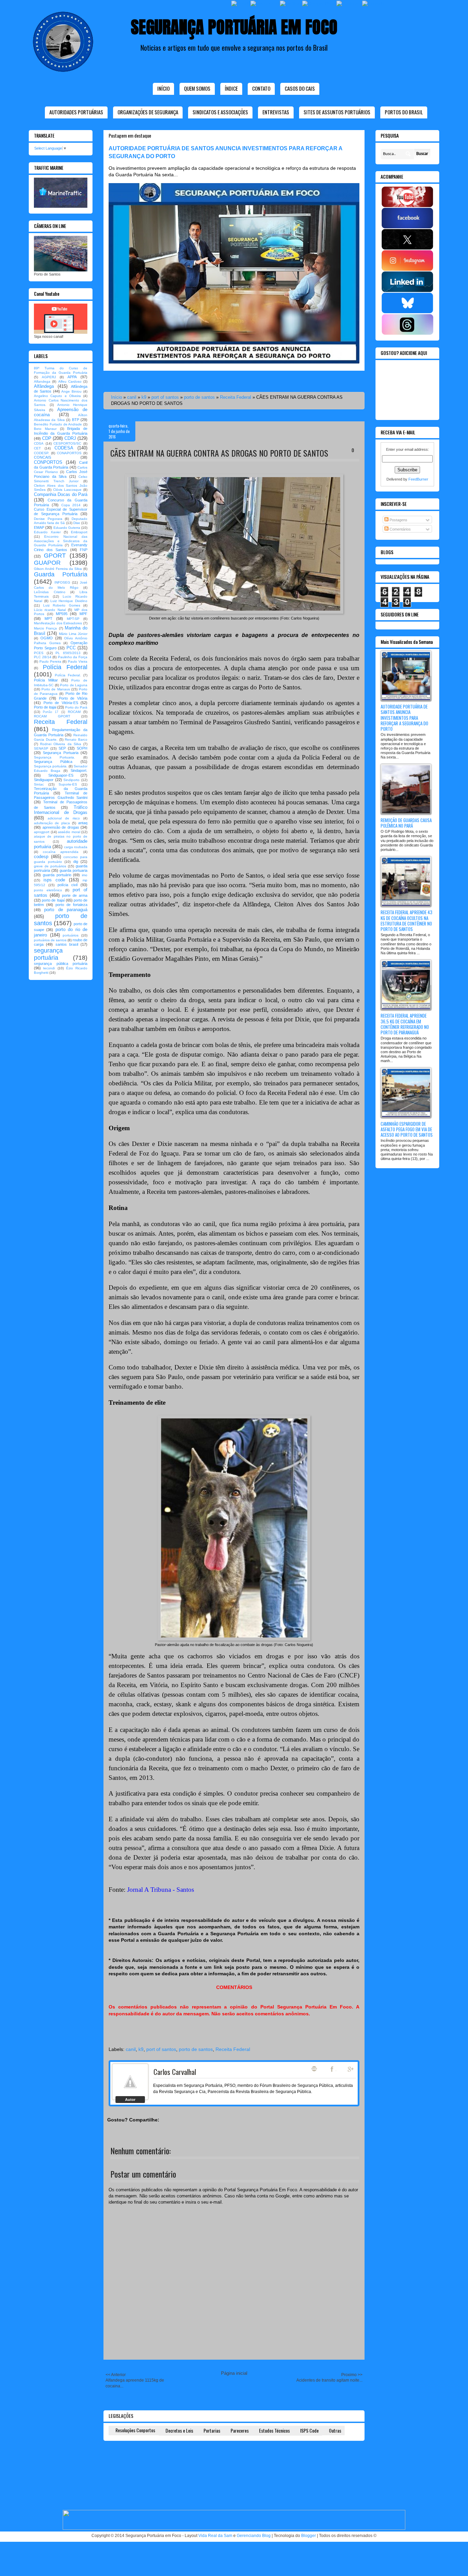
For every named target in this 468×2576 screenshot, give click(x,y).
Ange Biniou (71, 391)
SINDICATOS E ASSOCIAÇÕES (220, 112)
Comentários (400, 529)
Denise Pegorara (48, 519)
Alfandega (42, 381)
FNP (84, 550)
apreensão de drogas (61, 827)
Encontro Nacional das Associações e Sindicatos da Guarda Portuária (61, 541)
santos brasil (67, 944)
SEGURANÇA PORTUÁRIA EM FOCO (234, 27)
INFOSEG (62, 582)
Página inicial (234, 2373)
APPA (72, 377)
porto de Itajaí (53, 900)
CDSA (39, 443)
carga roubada (76, 847)
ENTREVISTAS (276, 112)
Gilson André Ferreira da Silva (58, 569)
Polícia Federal (65, 667)
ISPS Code (309, 2430)
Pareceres (240, 2430)
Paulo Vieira (78, 661)
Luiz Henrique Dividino (69, 601)
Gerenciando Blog (254, 2536)
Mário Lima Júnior (73, 634)
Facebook (333, 2069)
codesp (41, 857)
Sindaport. (79, 770)
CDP (47, 438)
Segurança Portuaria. (54, 757)
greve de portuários (50, 866)
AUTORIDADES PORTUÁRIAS (76, 112)
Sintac (39, 784)
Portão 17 (51, 712)
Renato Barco (76, 739)
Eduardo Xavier (47, 532)
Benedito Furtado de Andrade (58, 424)
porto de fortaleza (71, 905)
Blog (314, 2069)
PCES (39, 653)
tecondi (49, 968)
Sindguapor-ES (61, 775)
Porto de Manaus (56, 689)
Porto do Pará (76, 707)
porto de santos (199, 397)
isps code (54, 880)
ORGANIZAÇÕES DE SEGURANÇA (148, 112)
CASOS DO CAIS (300, 88)
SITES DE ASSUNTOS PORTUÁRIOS (337, 112)
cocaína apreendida (61, 852)
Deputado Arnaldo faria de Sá (61, 521)
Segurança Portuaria (60, 753)
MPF (83, 614)
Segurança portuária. (51, 766)
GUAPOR (47, 563)
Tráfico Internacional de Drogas (61, 810)
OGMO (47, 638)
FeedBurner (418, 479)
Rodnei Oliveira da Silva (61, 744)
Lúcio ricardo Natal (50, 610)
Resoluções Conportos (135, 2430)
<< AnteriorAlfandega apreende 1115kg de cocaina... (135, 2380)
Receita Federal (236, 397)
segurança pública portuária (61, 964)
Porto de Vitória (73, 698)
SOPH (82, 748)
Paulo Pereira (50, 661)
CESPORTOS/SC (67, 443)
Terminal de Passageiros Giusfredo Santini (61, 795)
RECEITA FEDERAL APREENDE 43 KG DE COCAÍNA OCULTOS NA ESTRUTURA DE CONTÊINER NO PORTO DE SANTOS (407, 921)
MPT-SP (73, 619)
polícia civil (67, 885)
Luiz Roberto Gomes (62, 605)
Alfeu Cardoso (70, 381)
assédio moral (69, 832)
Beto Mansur (45, 429)
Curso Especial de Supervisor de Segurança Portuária (61, 512)
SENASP (41, 748)
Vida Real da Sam (215, 2536)
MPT (48, 619)
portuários (71, 935)
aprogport (42, 832)
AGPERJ (49, 377)
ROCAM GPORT (52, 716)
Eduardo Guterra (67, 528)
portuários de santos (50, 940)
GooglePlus (351, 2069)
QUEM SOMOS (197, 88)
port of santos (165, 397)
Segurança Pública (53, 762)
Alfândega (44, 386)
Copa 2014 (71, 505)
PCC (71, 648)
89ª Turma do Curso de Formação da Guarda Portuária (61, 370)
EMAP (39, 527)
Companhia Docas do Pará (61, 494)
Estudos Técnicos (274, 2430)
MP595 (62, 614)
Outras (335, 2430)
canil (132, 397)
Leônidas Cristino (50, 592)
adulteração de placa (52, 823)
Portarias (212, 2430)
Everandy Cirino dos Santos (61, 547)
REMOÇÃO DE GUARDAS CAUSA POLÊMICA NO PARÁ (406, 823)
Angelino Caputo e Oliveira (57, 396)
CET (37, 448)
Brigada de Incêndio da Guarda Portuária (61, 431)
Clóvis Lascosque (67, 490)
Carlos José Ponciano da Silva (61, 474)
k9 (144, 397)
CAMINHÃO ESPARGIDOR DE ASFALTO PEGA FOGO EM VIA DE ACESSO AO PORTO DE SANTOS (407, 1129)
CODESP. (42, 453)
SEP (62, 748)
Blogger (309, 2536)
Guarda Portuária (61, 574)
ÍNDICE (231, 88)
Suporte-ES (68, 784)
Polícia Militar (46, 680)
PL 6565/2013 (68, 653)
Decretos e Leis (179, 2430)
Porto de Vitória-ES (61, 703)
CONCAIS (42, 457)
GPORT (55, 556)
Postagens (398, 520)
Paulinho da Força (73, 657)
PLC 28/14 (43, 657)
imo (85, 875)
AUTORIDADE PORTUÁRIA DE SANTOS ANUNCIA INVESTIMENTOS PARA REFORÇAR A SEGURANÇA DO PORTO (404, 718)
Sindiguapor (44, 780)
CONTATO (261, 88)
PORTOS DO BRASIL (404, 112)
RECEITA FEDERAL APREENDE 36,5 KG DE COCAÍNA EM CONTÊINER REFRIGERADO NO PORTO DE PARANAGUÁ (405, 1024)
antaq (83, 823)
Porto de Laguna (74, 685)
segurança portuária (48, 954)
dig (76, 862)
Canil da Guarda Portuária (61, 465)
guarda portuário (57, 875)
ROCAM (74, 712)
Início (163, 88)
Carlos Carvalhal (175, 2072)
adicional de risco (64, 818)
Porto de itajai (45, 707)
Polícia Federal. (68, 675)
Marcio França (45, 628)
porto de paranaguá (66, 910)
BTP (76, 420)
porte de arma (75, 895)
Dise (77, 523)
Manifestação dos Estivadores (58, 623)
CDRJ (70, 438)
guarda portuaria (73, 870)
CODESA (64, 448)
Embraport (79, 532)
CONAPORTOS (69, 453)
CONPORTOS (48, 462)
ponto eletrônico (48, 890)
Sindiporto (71, 780)
